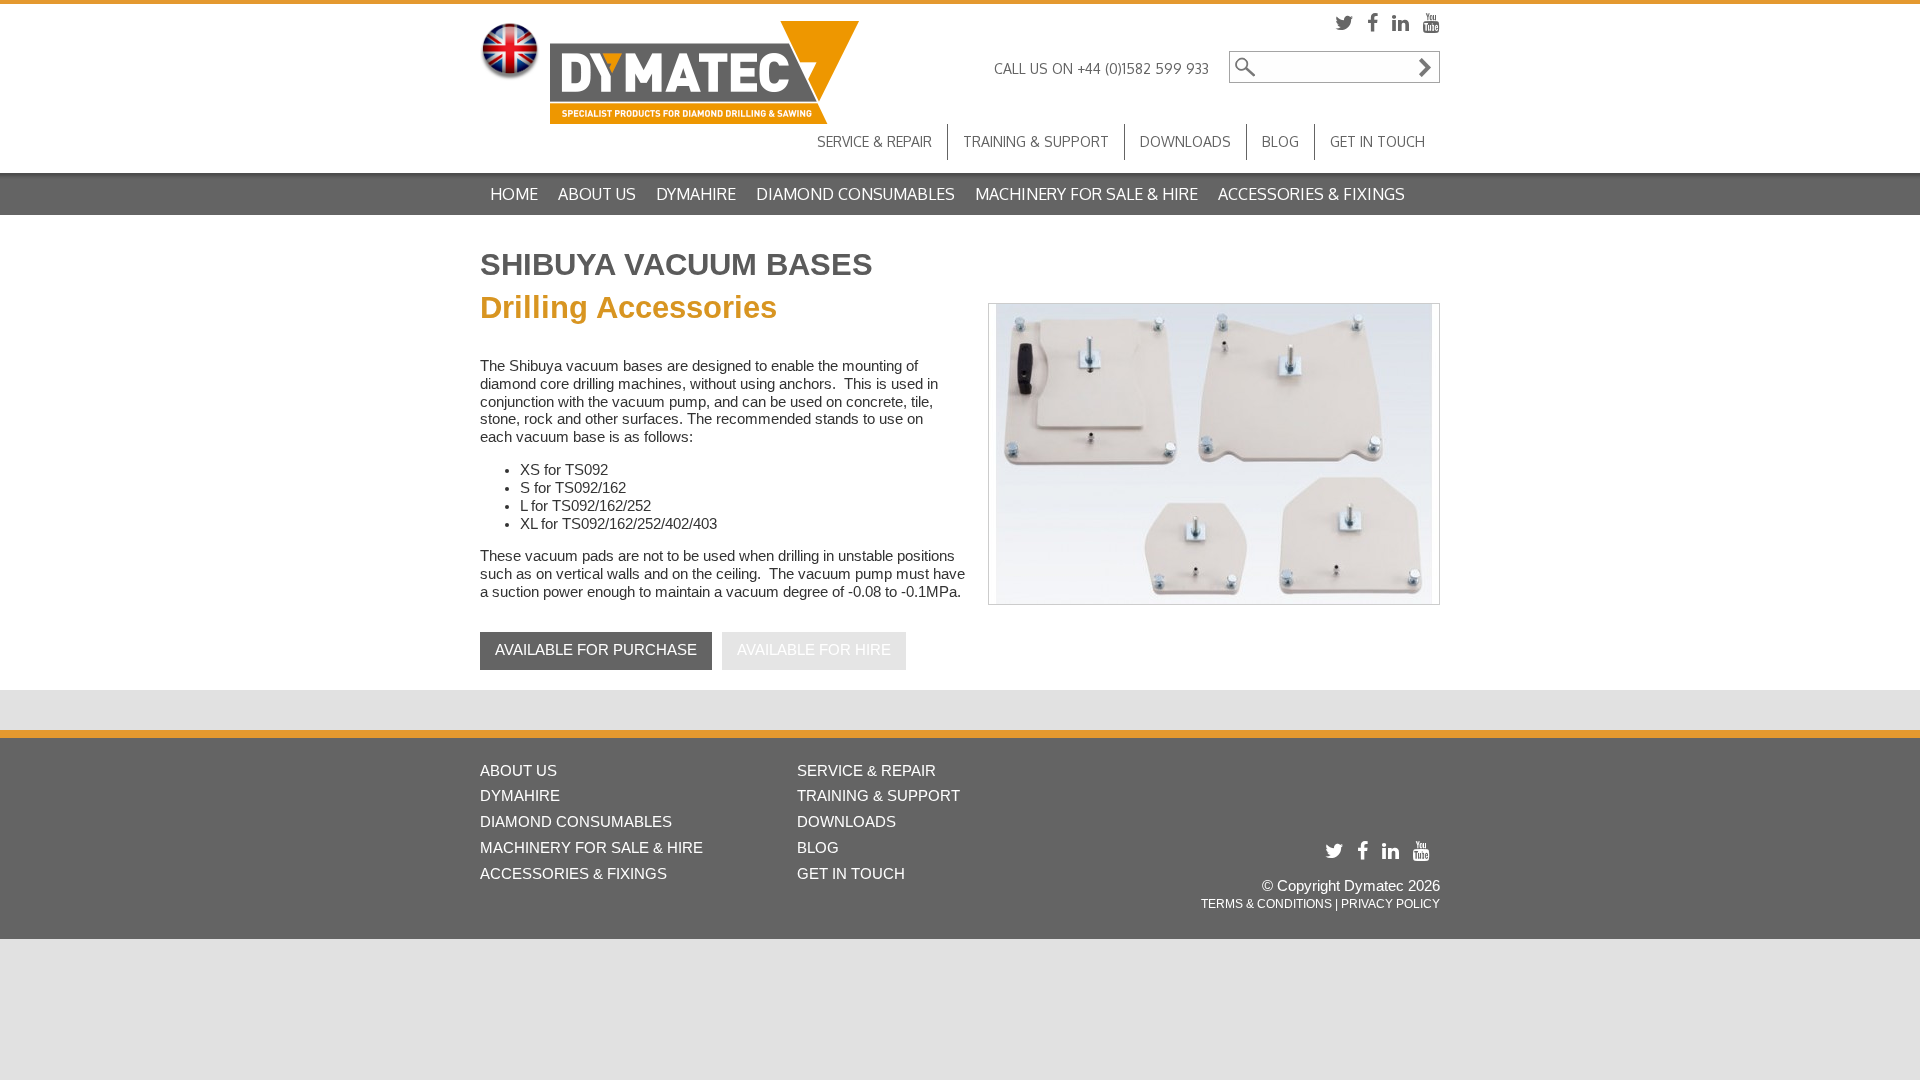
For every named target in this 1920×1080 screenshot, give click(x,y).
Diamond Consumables (855, 194)
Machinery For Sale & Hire (1086, 194)
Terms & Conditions (1266, 904)
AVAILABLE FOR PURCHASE (596, 650)
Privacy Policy (1390, 904)
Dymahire (696, 194)
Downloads (1185, 141)
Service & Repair (874, 141)
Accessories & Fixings (1311, 194)
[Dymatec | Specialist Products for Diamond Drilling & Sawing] (704, 72)
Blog (1280, 141)
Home (514, 194)
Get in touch (1377, 141)
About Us (597, 194)
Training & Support (1036, 141)
